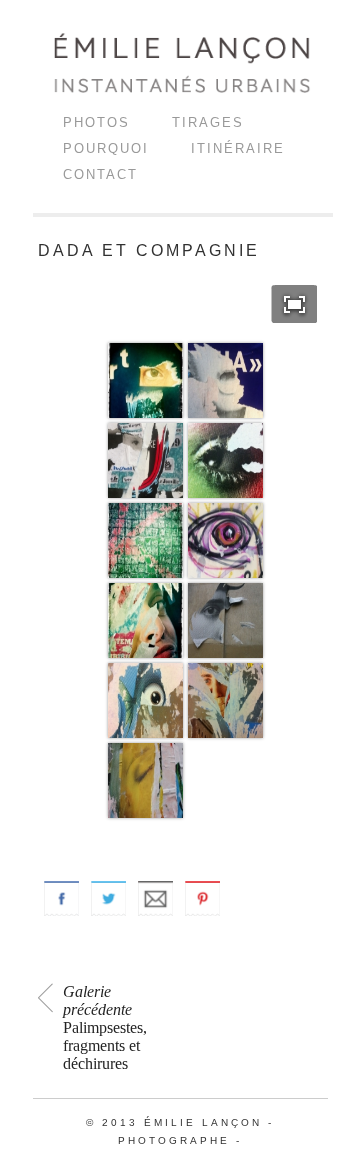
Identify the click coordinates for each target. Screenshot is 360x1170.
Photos (96, 122)
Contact (100, 174)
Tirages (208, 122)
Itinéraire (238, 148)
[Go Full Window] (294, 304)
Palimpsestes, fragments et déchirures (105, 1027)
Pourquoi (106, 148)
